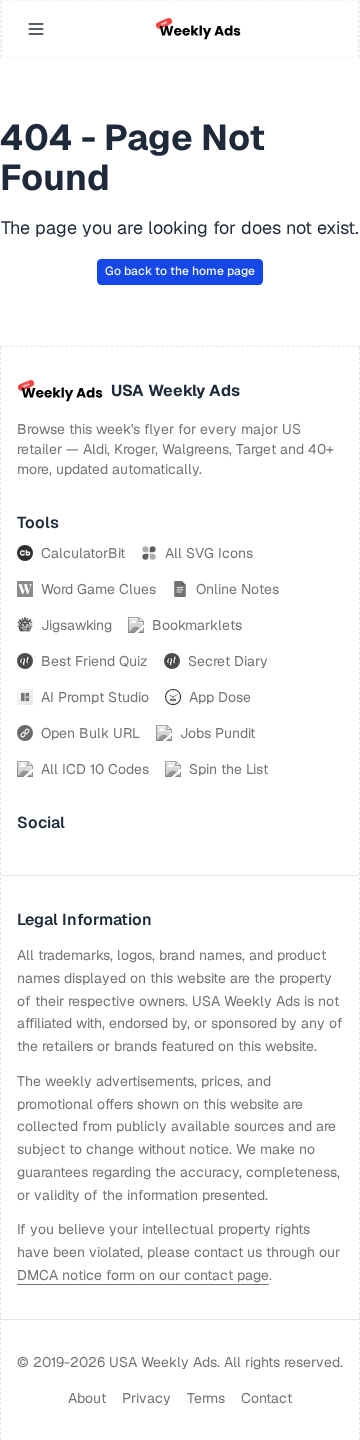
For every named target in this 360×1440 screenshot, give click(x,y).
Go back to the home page (180, 271)
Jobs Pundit (217, 733)
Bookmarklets (197, 625)
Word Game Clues (98, 589)
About (87, 1398)
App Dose (220, 697)
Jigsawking (76, 625)
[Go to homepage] (198, 29)
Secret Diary (228, 661)
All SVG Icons (209, 553)
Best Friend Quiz (94, 661)
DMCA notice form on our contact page (143, 1275)
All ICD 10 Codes (95, 769)
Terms (206, 1398)
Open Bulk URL (90, 733)
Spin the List (228, 769)
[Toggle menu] (36, 29)
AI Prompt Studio (95, 697)
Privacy (146, 1398)
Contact (266, 1398)
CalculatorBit (83, 553)
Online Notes (237, 589)
